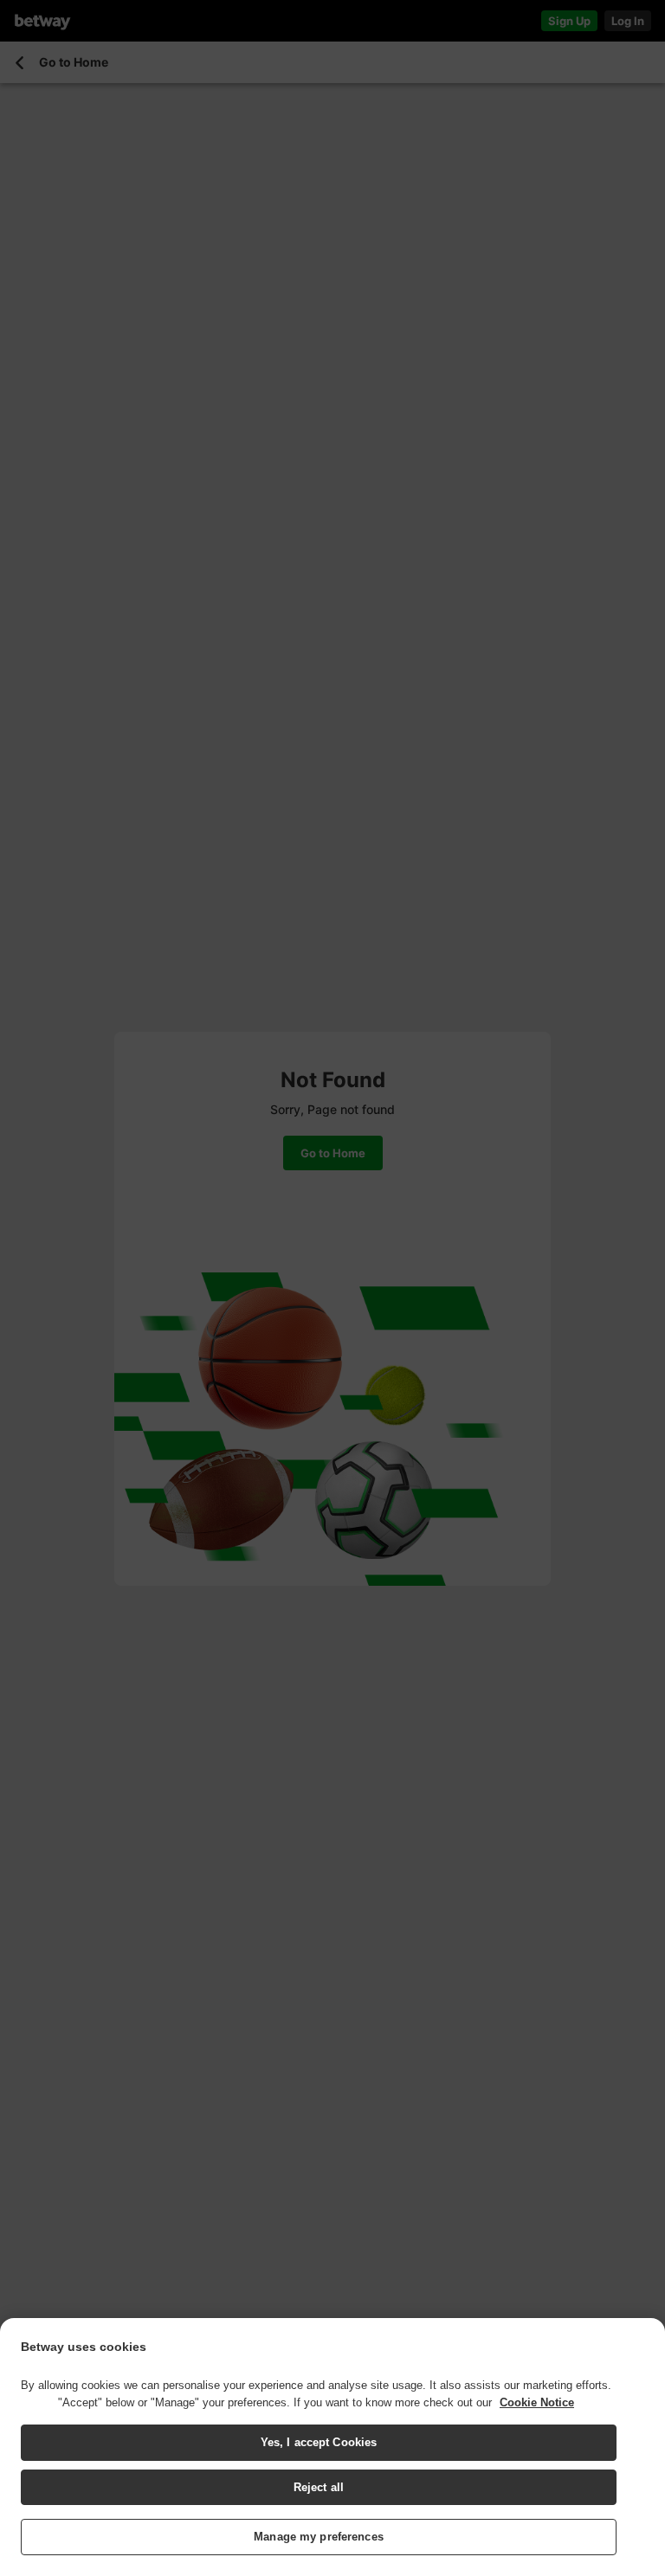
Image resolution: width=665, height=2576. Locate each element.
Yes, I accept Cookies (319, 2442)
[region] (332, 2447)
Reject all (319, 2487)
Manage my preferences (319, 2537)
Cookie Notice (537, 2402)
